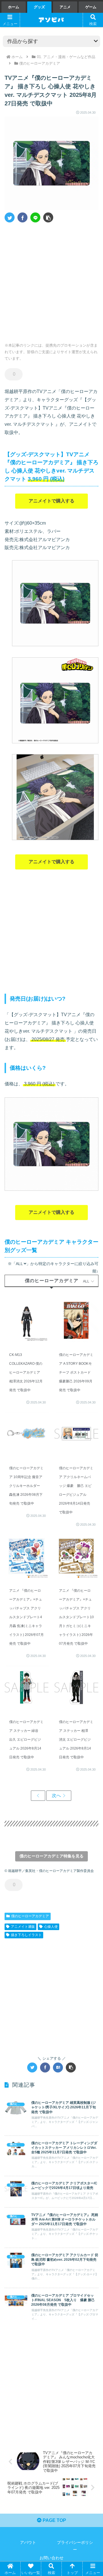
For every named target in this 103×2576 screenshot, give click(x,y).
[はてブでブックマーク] (58, 2067)
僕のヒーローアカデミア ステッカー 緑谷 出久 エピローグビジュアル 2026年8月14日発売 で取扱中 (26, 1740)
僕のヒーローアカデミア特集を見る (51, 1856)
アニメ (65, 7)
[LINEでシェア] (35, 217)
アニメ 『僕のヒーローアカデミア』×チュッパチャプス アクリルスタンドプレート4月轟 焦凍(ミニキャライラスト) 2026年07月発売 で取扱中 (26, 1617)
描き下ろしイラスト (26, 1935)
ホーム (14, 7)
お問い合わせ (51, 2558)
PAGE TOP (54, 2520)
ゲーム (91, 7)
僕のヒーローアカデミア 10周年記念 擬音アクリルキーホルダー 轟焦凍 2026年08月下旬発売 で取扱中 (26, 1486)
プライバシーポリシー (75, 2546)
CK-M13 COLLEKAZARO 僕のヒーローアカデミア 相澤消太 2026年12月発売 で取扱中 (26, 1372)
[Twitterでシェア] (10, 217)
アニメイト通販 (23, 1927)
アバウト (28, 2542)
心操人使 (51, 1927)
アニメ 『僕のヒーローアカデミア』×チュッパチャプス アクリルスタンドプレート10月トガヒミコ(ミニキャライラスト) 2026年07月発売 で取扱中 (76, 1617)
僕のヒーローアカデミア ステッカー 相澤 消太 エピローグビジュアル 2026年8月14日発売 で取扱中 (76, 1740)
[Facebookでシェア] (22, 217)
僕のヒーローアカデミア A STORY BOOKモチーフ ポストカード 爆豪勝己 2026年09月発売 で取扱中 (76, 1372)
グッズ (39, 7)
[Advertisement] (51, 281)
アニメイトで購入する (51, 501)
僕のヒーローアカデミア (30, 1916)
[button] (48, 217)
